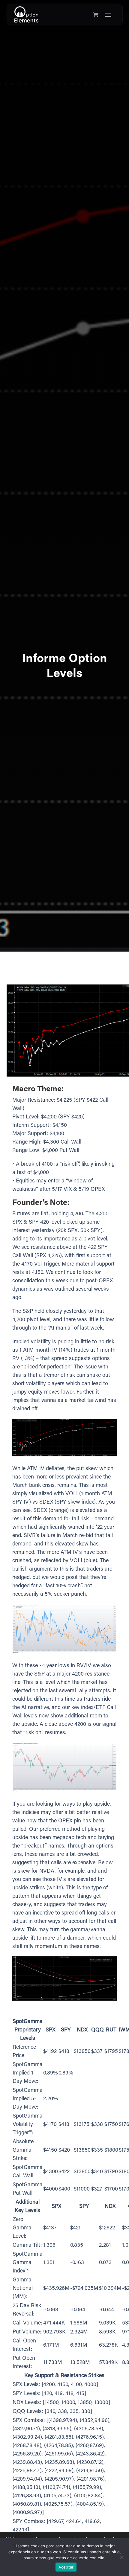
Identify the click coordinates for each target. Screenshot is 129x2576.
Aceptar (66, 2567)
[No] (121, 2557)
